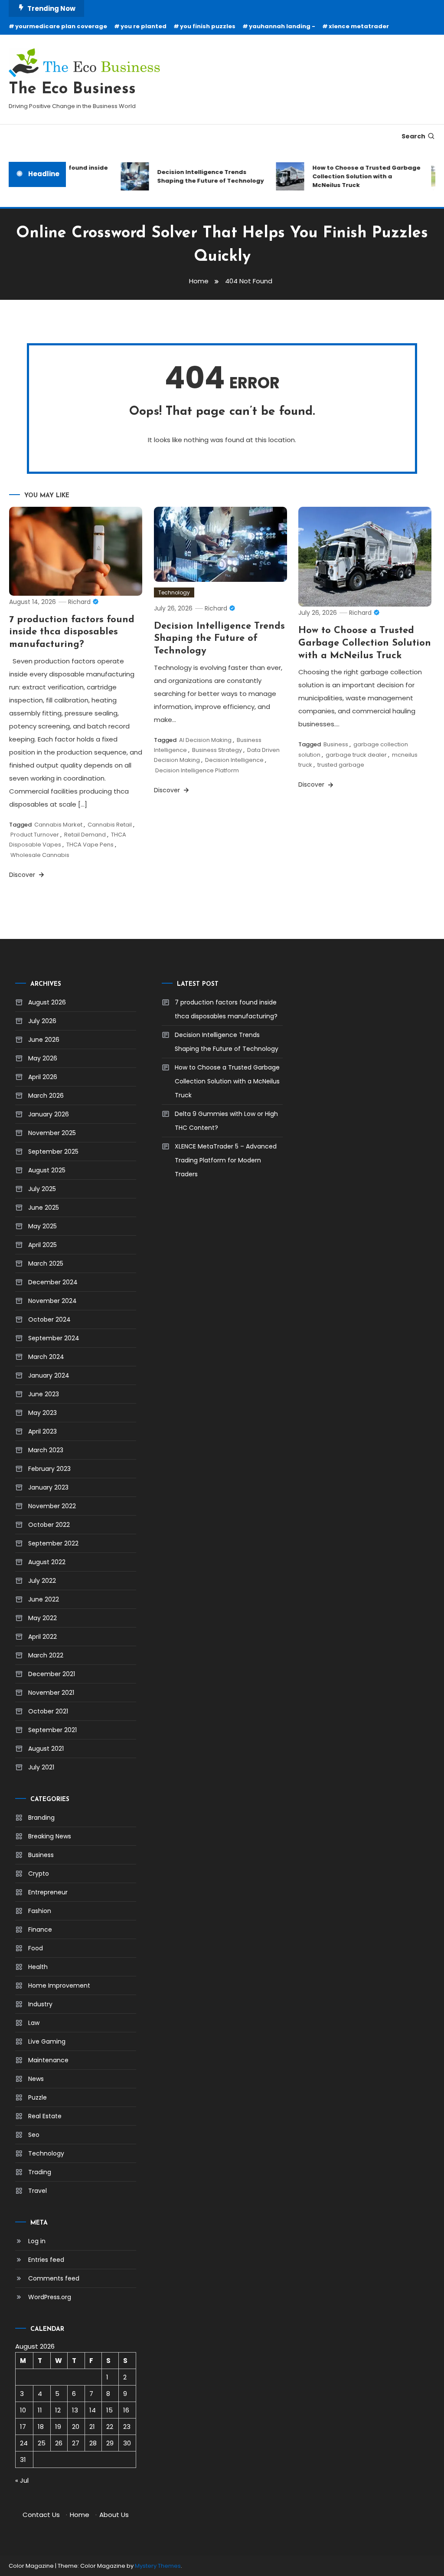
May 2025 (42, 1226)
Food (36, 1948)
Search (413, 136)
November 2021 (51, 1693)
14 (93, 2410)
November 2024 (52, 1301)
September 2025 (53, 1152)
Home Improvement (59, 1985)
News (36, 2079)
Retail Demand (85, 835)
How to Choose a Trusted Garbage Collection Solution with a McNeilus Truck (355, 176)
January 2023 (48, 1487)
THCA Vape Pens (90, 845)
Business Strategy (217, 750)
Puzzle (38, 2097)
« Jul (22, 2480)
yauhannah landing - (282, 26)
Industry (40, 2004)
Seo (34, 2135)
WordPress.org (50, 2297)
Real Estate (45, 2116)
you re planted (144, 26)
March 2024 (46, 1357)
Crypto (39, 1874)
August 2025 (47, 1170)
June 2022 (44, 1599)
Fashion (40, 1911)
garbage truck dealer (356, 755)
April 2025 (42, 1245)
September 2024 (54, 1338)
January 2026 (49, 1114)
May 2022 (42, 1618)
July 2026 (42, 1021)
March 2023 (46, 1450)
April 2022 (42, 1637)
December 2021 (52, 1674)
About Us (114, 2515)
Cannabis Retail (110, 825)
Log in (37, 2241)
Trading (40, 2172)
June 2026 (44, 1040)
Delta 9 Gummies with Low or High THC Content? (226, 1121)
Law (34, 2023)
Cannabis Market (58, 825)
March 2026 (46, 1096)
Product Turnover (35, 835)
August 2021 (46, 1749)
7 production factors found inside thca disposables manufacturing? (72, 632)
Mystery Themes (158, 2566)
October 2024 (49, 1319)
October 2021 (48, 1711)
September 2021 (52, 1730)
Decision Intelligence (234, 760)
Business (336, 744)
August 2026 (47, 1002)
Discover (23, 875)
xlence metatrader (359, 26)
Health (38, 1967)
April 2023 (42, 1431)
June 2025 (44, 1208)
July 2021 (41, 1767)
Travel (38, 2191)
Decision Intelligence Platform (197, 770)
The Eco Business (72, 89)
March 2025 (46, 1263)
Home (80, 2515)
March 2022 (46, 1655)
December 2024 (53, 1282)
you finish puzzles (208, 26)
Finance (40, 1930)
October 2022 (49, 1525)
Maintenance (48, 2060)
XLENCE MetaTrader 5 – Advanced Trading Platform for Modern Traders (226, 1160)
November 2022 (52, 1506)
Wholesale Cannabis (40, 855)
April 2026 (43, 1077)
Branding (41, 1818)
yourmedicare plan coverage (61, 26)
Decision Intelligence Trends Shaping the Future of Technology (199, 176)
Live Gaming (47, 2041)
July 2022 (42, 1581)
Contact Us (41, 2515)
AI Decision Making (205, 740)
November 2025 (52, 1133)
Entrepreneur (48, 1892)
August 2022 (47, 1562)
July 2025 (42, 1189)
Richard (79, 602)
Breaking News (50, 1836)
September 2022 (53, 1543)
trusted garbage (341, 765)
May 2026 (43, 1058)
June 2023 (44, 1394)
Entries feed (46, 2260)
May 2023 (42, 1413)
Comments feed (54, 2278)
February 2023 (49, 1469)
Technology (174, 592)
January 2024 (49, 1375)
